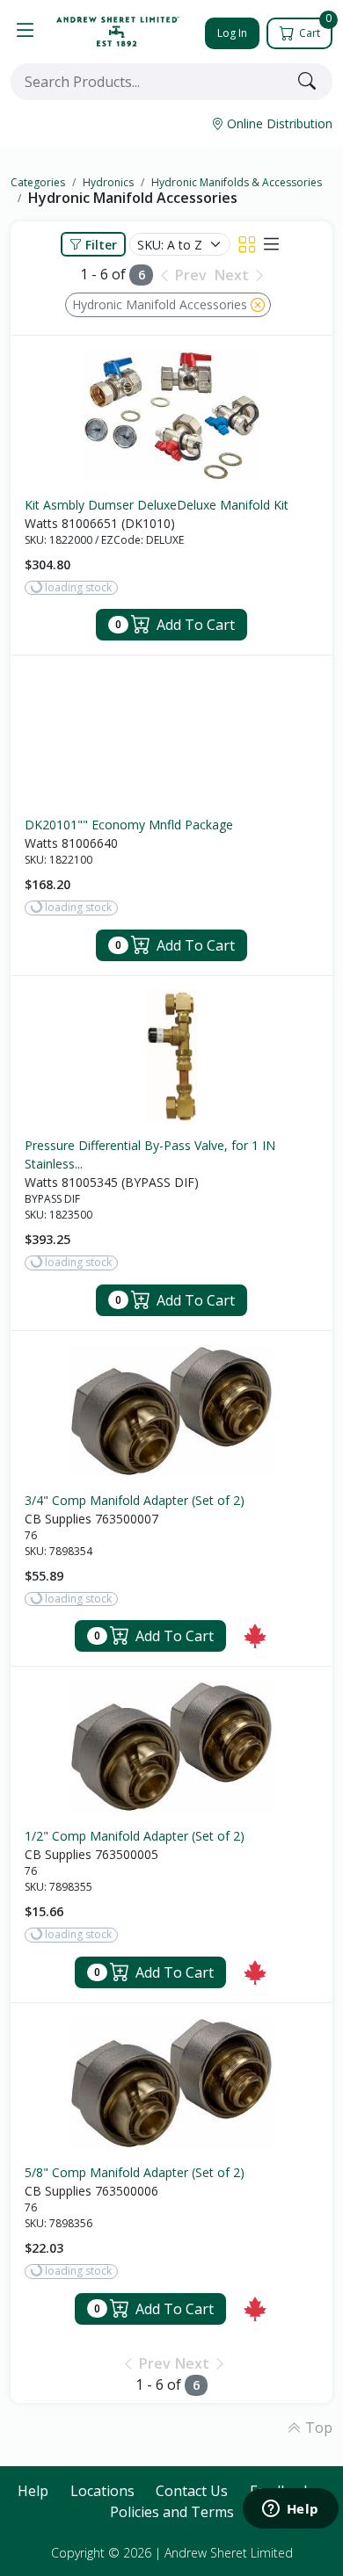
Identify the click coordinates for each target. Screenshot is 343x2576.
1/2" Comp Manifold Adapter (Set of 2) (135, 1836)
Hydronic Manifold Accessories (133, 198)
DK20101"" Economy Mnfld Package (129, 825)
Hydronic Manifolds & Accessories (237, 182)
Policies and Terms (172, 2512)
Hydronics (108, 182)
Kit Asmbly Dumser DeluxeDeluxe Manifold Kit (157, 505)
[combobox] (150, 82)
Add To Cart (175, 625)
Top (317, 2428)
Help (33, 2491)
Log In (232, 33)
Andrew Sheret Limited (229, 2553)
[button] (26, 32)
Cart (314, 29)
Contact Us (192, 2491)
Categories (38, 182)
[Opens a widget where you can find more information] (290, 2510)
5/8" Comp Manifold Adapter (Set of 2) (135, 2172)
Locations (102, 2491)
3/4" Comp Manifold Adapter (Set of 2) (135, 1500)
